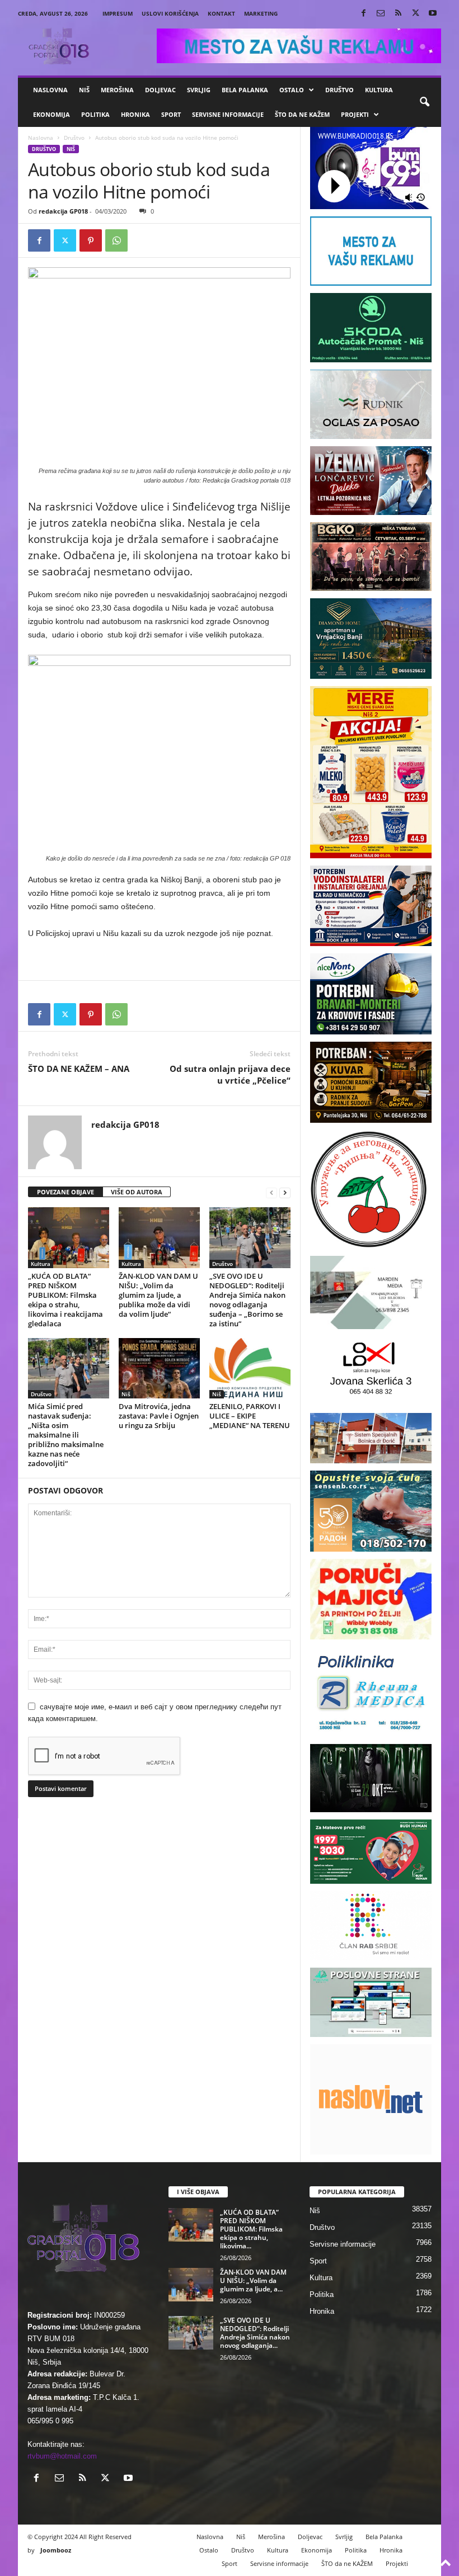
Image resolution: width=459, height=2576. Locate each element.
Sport (171, 114)
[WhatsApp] (116, 240)
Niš (84, 90)
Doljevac (160, 90)
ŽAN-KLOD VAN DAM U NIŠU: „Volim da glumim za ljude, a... (253, 2280)
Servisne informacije (228, 114)
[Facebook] (363, 14)
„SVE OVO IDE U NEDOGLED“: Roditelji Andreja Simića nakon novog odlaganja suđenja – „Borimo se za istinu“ (247, 1300)
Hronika (135, 114)
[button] (424, 102)
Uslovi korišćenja (170, 13)
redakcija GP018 (63, 211)
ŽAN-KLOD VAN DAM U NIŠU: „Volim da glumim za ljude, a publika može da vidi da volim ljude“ (158, 1295)
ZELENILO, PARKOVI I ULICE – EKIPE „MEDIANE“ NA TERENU (250, 1416)
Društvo (339, 90)
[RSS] (398, 14)
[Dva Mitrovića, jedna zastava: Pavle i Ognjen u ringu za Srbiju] (159, 1368)
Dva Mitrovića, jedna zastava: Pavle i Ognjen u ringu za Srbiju (159, 1416)
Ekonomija (51, 114)
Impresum (118, 13)
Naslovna (50, 90)
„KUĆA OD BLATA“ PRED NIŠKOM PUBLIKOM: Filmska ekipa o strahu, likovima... (251, 2229)
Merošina (117, 90)
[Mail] (381, 14)
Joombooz (56, 2550)
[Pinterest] (91, 240)
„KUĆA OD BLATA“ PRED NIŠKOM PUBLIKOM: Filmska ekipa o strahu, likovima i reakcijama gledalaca (65, 1300)
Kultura (379, 90)
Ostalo (292, 90)
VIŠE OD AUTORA (137, 1192)
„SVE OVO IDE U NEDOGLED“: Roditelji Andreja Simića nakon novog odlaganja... (255, 2333)
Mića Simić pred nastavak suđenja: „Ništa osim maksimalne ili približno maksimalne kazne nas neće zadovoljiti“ (66, 1435)
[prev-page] (271, 1192)
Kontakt (221, 13)
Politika (95, 114)
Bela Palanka (245, 90)
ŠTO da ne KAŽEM (302, 114)
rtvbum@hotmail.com (62, 2456)
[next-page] (285, 1192)
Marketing (261, 13)
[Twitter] (415, 14)
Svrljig (199, 90)
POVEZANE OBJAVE (65, 1192)
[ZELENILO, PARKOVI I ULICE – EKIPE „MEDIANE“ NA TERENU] (250, 1368)
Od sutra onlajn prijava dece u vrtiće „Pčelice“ (230, 1074)
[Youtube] (433, 14)
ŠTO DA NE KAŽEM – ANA (79, 1069)
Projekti (355, 114)
